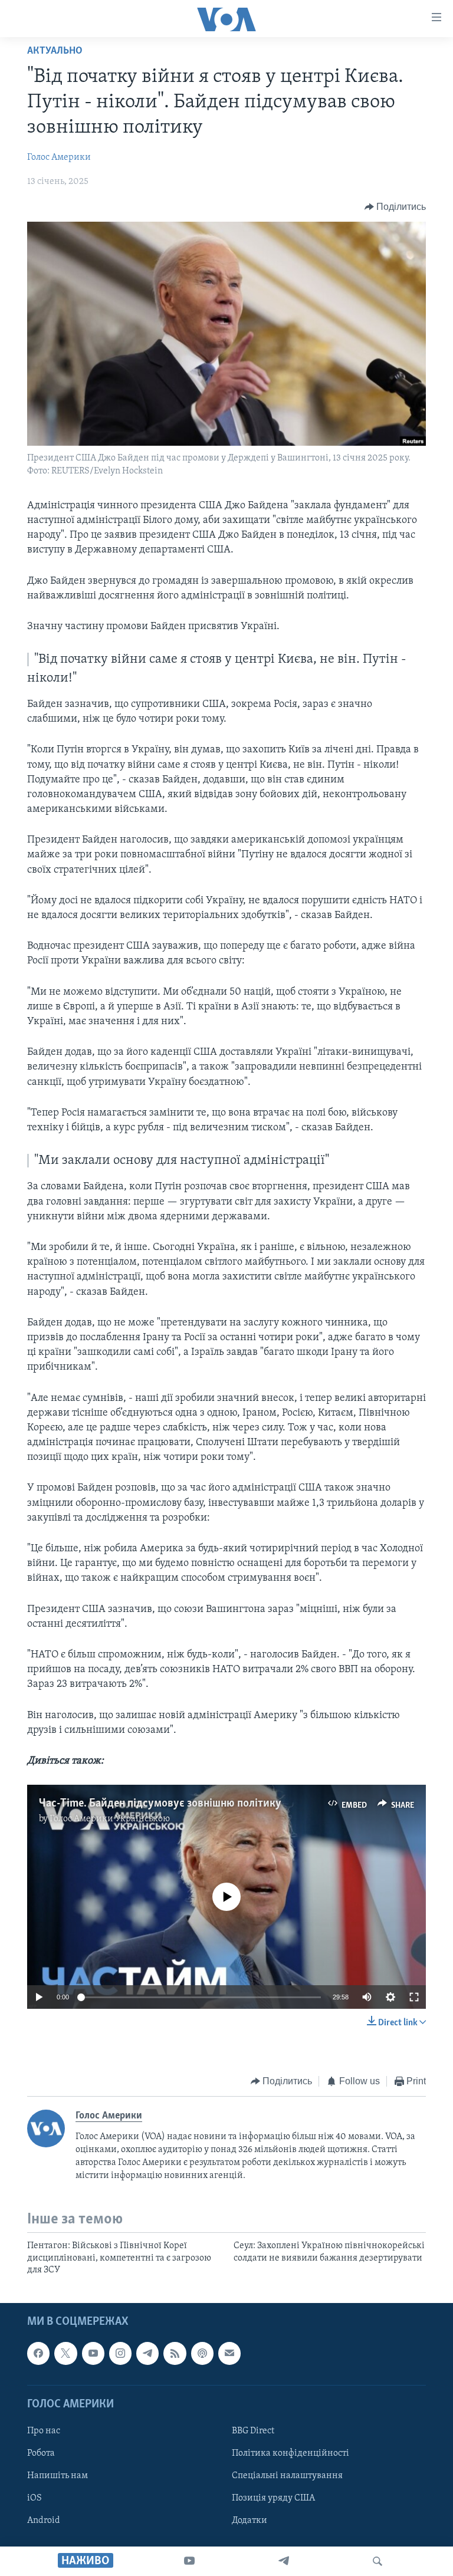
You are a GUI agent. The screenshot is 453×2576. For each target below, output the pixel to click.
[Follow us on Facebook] (38, 2354)
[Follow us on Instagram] (120, 2354)
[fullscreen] (414, 1997)
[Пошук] (377, 2561)
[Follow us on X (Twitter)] (65, 2354)
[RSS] (175, 2354)
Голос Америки (59, 157)
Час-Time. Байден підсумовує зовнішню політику (160, 1804)
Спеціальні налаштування (287, 2476)
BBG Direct (253, 2431)
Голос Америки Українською (110, 1819)
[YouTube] (189, 2561)
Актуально (55, 51)
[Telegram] (284, 2561)
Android (44, 2521)
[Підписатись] (229, 2354)
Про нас (44, 2431)
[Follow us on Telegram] (147, 2354)
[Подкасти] (202, 2354)
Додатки (250, 2521)
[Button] (395, 207)
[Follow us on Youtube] (93, 2354)
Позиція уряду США (273, 2499)
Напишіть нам (58, 2476)
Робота (41, 2453)
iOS (35, 2499)
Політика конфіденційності (290, 2453)
